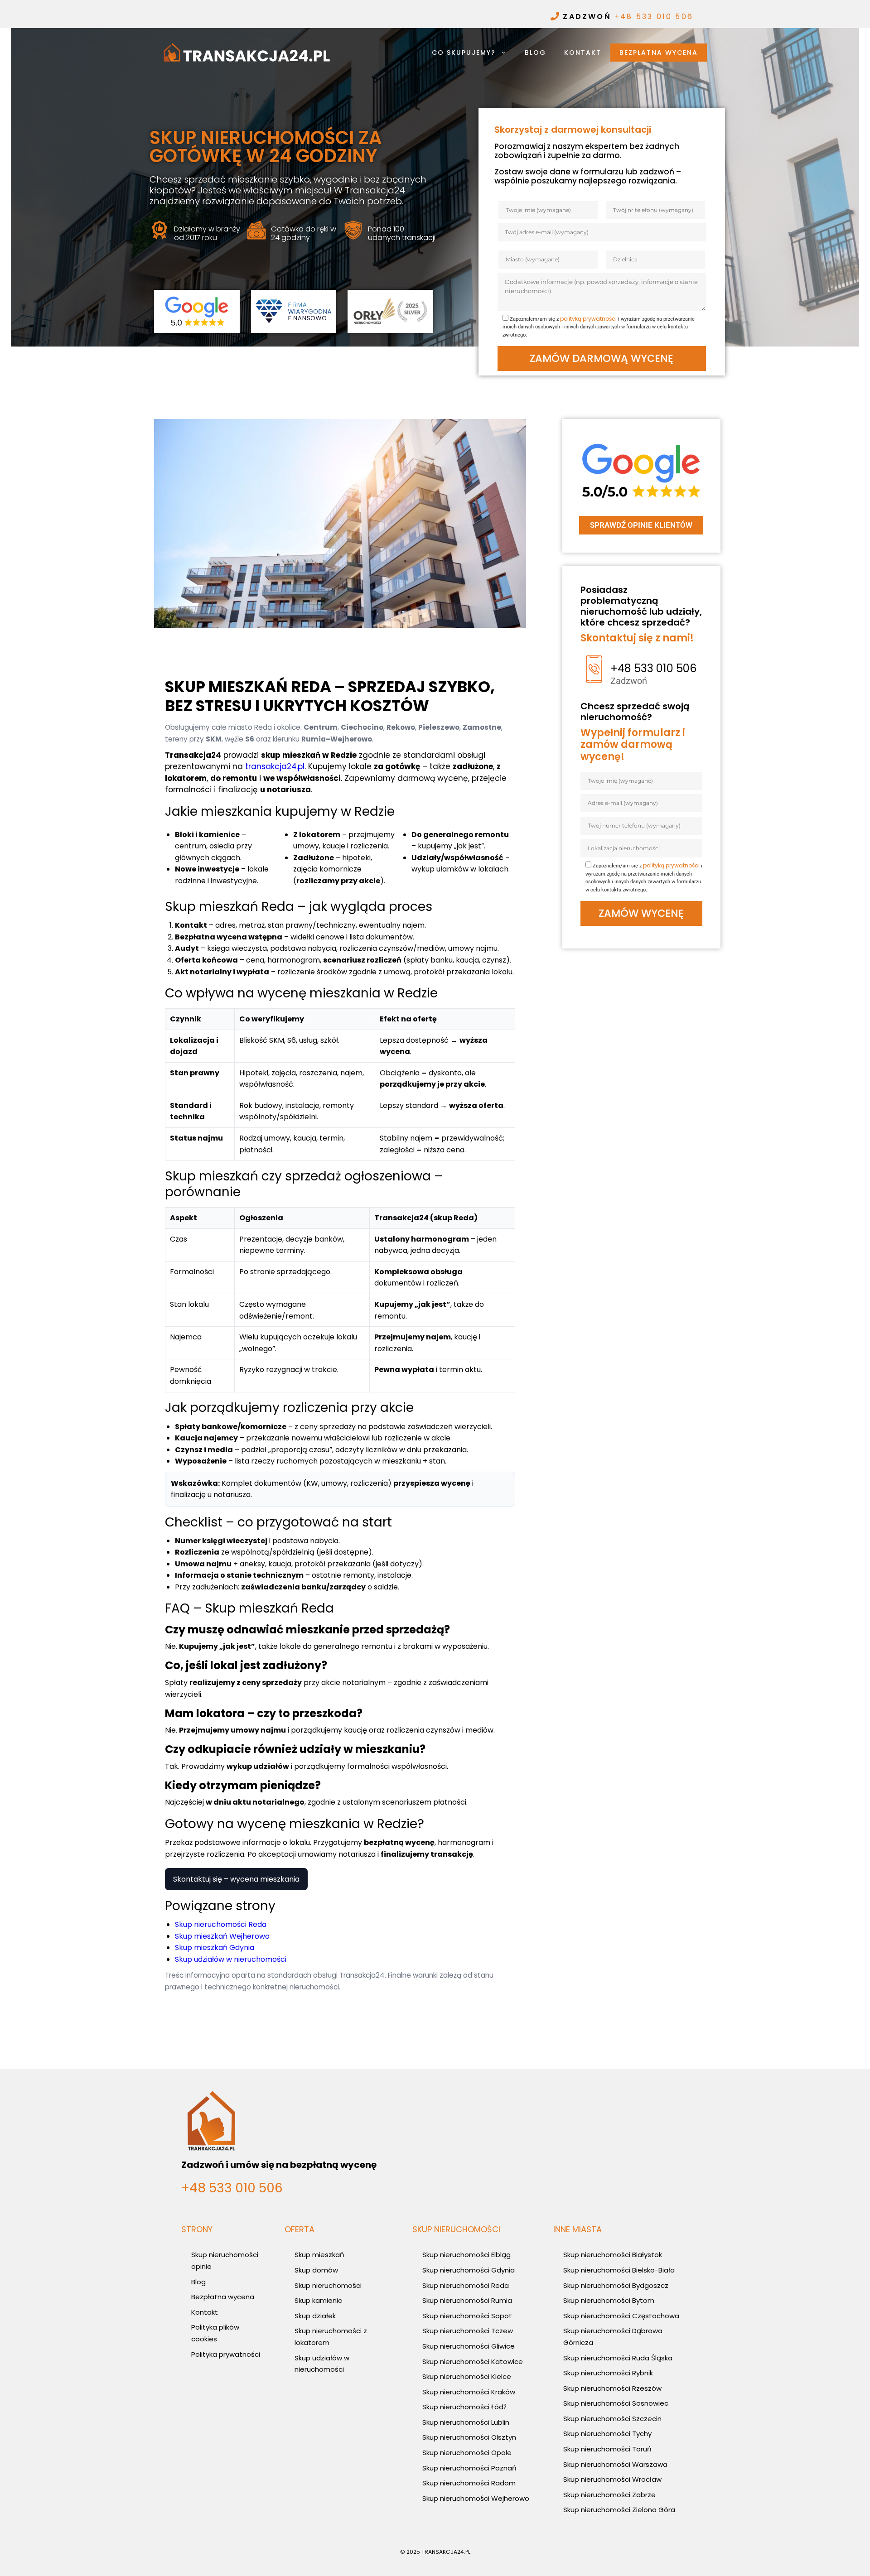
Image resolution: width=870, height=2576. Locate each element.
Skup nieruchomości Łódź (464, 2407)
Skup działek (315, 2316)
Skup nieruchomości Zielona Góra (619, 2510)
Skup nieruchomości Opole (467, 2453)
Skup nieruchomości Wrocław (612, 2479)
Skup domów (316, 2270)
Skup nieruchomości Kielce (467, 2376)
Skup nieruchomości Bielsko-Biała (619, 2270)
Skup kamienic (318, 2300)
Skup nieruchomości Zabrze (609, 2495)
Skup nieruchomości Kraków (469, 2392)
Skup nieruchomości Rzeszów (612, 2388)
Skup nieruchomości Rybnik (608, 2373)
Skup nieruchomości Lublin (466, 2422)
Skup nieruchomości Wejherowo (476, 2498)
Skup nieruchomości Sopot (467, 2316)
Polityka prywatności (226, 2354)
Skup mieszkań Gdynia (215, 1948)
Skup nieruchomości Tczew (468, 2331)
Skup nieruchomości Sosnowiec (616, 2403)
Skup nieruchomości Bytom (609, 2300)
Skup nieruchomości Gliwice (469, 2346)
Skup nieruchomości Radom (469, 2483)
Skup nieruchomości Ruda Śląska (618, 2358)
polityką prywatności (588, 319)
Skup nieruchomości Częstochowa (621, 2316)
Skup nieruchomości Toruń (607, 2449)
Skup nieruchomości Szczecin (612, 2419)
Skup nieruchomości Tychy (607, 2434)
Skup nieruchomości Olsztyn (469, 2437)
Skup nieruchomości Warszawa (615, 2464)
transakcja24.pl (275, 766)
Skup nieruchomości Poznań (469, 2468)
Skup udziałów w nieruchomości (231, 1959)
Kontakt (583, 53)
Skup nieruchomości (328, 2285)
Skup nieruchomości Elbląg (466, 2255)
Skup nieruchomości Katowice (473, 2362)
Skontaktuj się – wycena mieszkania (236, 1879)
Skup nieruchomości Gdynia (469, 2270)
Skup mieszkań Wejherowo (222, 1936)
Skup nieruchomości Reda (221, 1924)
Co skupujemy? (464, 53)
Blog (535, 53)
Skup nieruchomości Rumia (467, 2300)
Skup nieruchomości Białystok (613, 2255)
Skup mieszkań (319, 2255)
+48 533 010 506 (654, 17)
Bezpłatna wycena (659, 53)
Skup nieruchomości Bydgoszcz (616, 2285)
